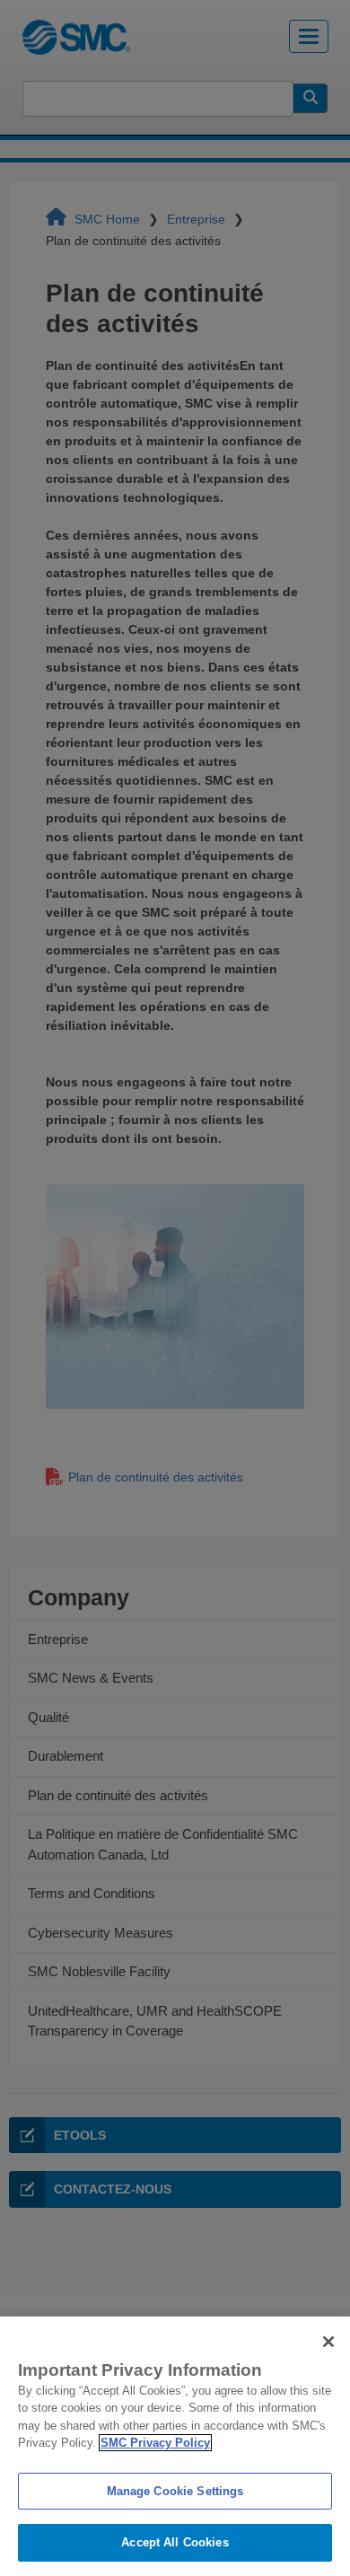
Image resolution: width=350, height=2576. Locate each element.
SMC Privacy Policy (155, 2443)
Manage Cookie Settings (175, 2491)
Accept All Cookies (175, 2542)
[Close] (328, 2342)
